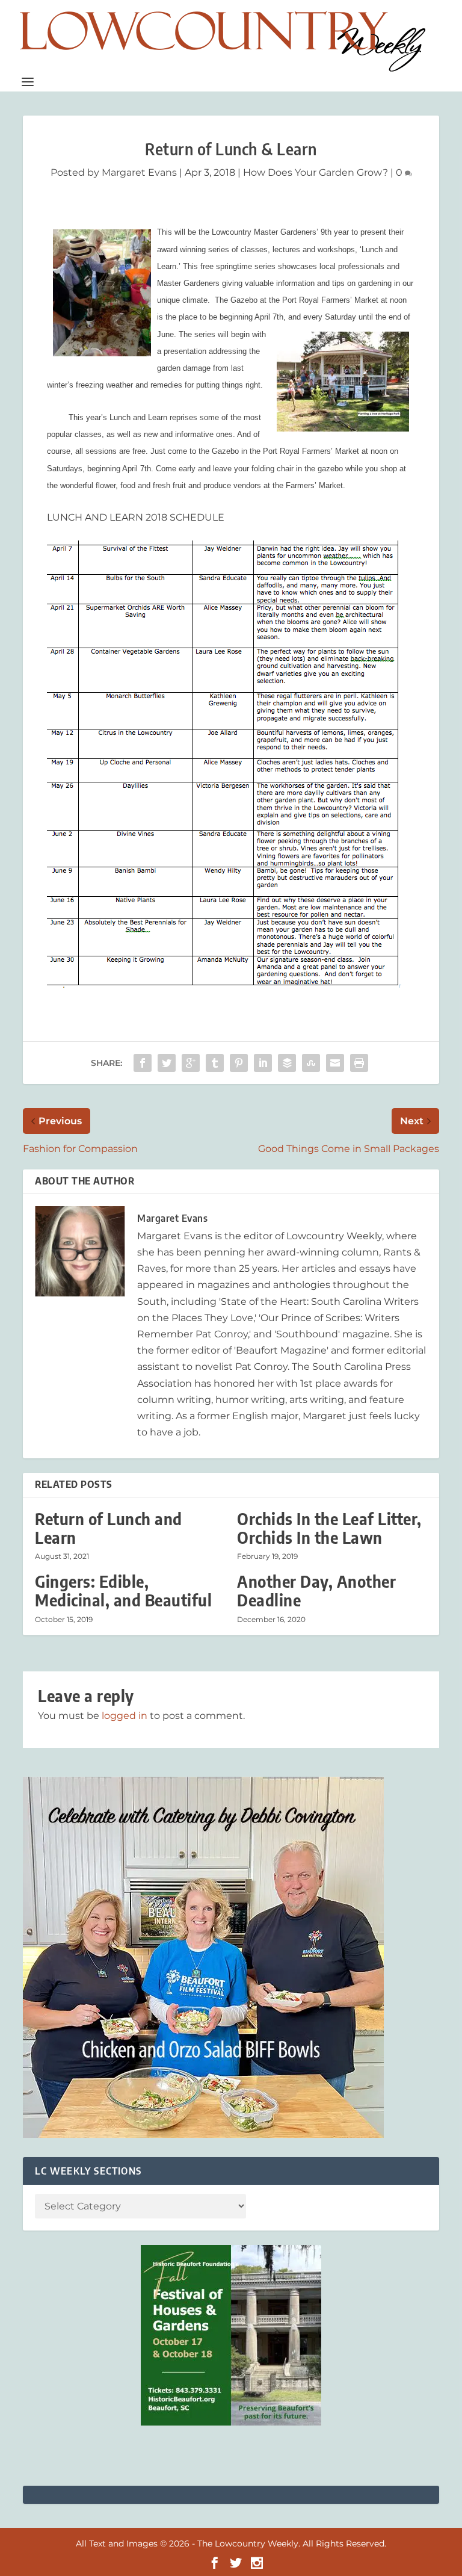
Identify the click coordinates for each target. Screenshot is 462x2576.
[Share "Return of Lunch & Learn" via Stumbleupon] (311, 1063)
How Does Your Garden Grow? (316, 172)
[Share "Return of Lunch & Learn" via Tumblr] (215, 1063)
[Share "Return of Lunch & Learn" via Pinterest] (239, 1063)
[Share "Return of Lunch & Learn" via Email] (335, 1063)
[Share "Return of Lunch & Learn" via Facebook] (143, 1063)
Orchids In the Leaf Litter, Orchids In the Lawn (329, 1528)
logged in (125, 1716)
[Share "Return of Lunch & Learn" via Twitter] (167, 1063)
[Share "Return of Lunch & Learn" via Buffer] (287, 1063)
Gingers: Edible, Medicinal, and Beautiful (123, 1591)
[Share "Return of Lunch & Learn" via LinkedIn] (263, 1063)
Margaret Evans (139, 172)
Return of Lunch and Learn (109, 1528)
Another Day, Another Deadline (316, 1591)
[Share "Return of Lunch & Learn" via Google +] (191, 1063)
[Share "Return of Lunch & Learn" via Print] (359, 1063)
